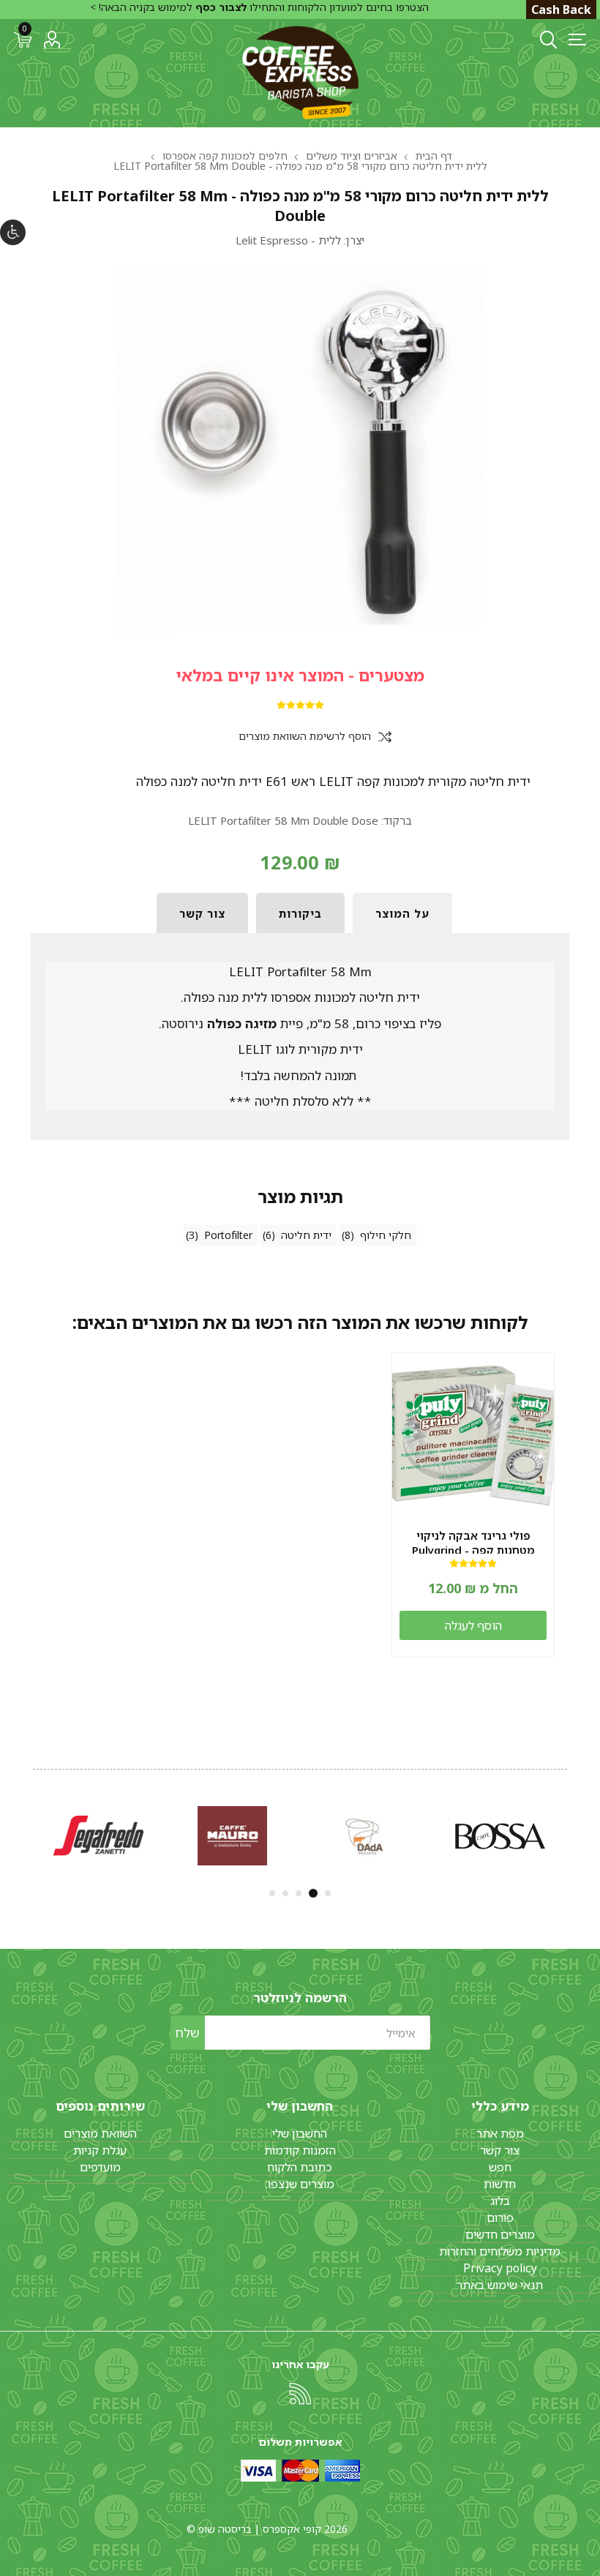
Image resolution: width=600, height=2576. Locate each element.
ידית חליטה (306, 1235)
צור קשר (500, 2150)
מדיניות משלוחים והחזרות (500, 2251)
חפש (500, 2167)
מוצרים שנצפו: (300, 2184)
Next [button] (31, 1833)
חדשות (500, 2184)
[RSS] (300, 2394)
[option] (500, 1836)
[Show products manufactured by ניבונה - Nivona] (232, 1836)
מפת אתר (500, 2133)
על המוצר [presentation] (402, 913)
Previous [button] (569, 1833)
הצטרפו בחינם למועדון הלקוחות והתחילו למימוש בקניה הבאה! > (259, 7)
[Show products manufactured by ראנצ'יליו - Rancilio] (98, 1836)
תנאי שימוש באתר (500, 2285)
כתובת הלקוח (300, 2167)
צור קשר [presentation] (202, 913)
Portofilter (228, 1235)
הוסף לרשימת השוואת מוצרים (305, 737)
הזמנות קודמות (300, 2150)
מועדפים (100, 2167)
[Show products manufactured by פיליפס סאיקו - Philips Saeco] (500, 1836)
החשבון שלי (300, 2133)
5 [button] (272, 1893)
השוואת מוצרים (100, 2133)
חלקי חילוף (386, 1235)
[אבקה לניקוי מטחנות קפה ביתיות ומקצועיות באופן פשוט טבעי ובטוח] (473, 1434)
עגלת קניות (100, 2150)
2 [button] (315, 1893)
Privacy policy (500, 2268)
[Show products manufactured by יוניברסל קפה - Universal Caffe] (366, 1836)
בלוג (500, 2201)
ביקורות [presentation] (300, 913)
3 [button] (300, 1893)
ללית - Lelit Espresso (288, 240)
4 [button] (285, 1893)
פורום (500, 2217)
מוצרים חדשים (500, 2234)
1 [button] (328, 1893)
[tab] (402, 913)
